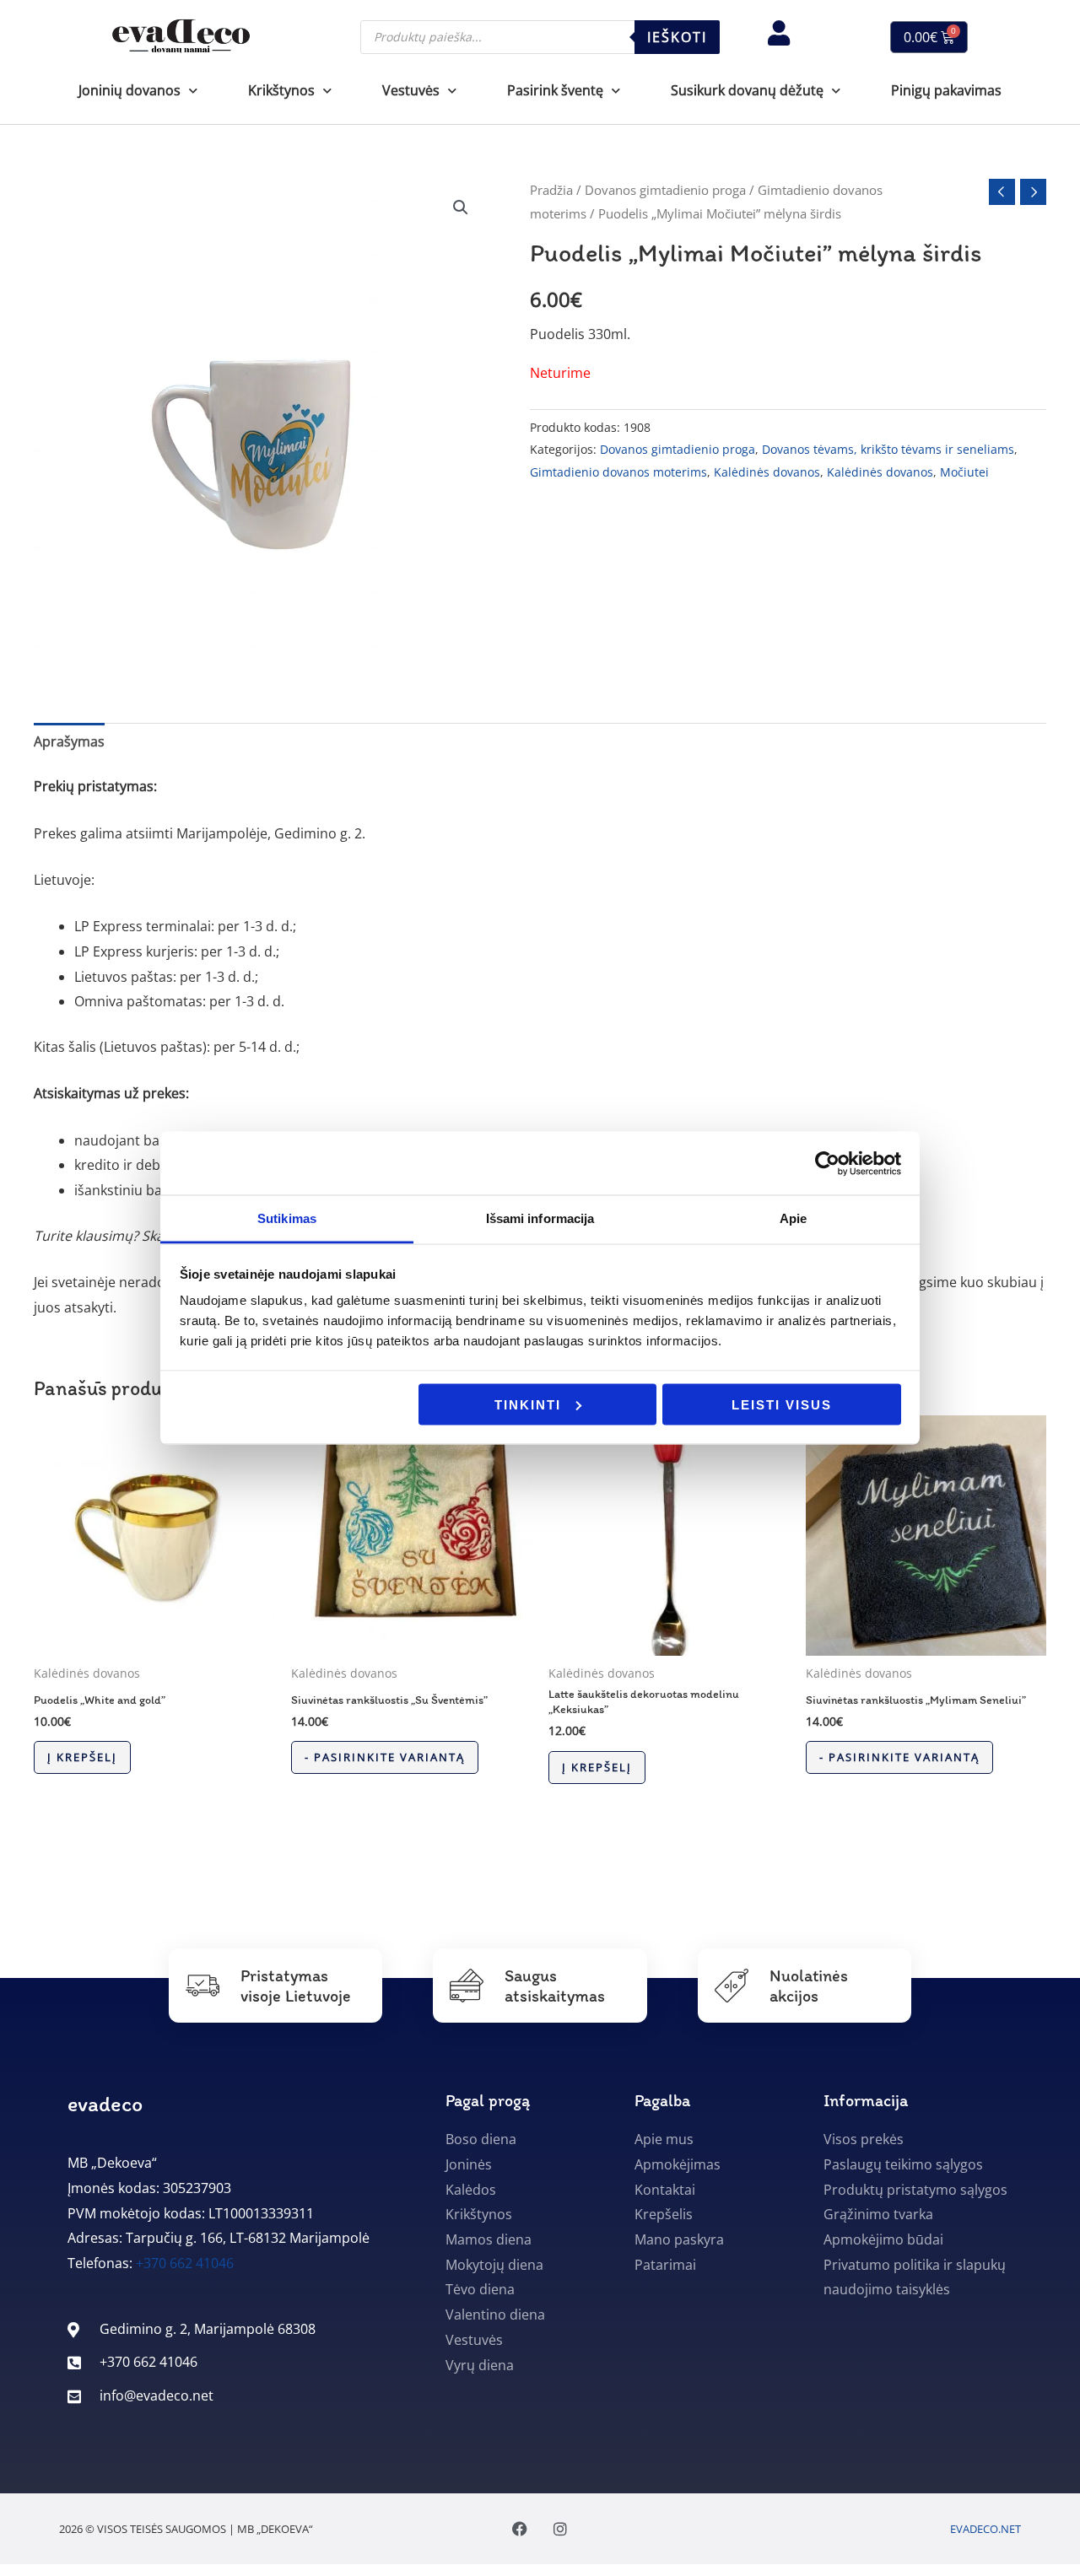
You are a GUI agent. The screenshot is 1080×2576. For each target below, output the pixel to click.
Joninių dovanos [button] (130, 90)
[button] (461, 207)
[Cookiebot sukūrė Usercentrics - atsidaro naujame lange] (827, 1163)
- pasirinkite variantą (385, 1757)
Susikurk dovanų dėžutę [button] (747, 90)
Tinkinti (528, 1404)
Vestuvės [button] (411, 90)
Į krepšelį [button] (82, 1757)
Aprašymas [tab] (69, 741)
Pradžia (551, 190)
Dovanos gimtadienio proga (665, 190)
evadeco (105, 2104)
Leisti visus (782, 1404)
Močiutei (964, 472)
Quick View (154, 1641)
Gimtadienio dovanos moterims (618, 472)
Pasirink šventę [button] (555, 90)
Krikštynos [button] (281, 90)
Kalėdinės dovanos (767, 472)
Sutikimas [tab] (287, 1218)
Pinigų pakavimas (946, 90)
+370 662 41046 (185, 2263)
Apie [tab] (793, 1218)
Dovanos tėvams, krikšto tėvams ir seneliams (888, 449)
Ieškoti (677, 37)
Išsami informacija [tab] (540, 1218)
